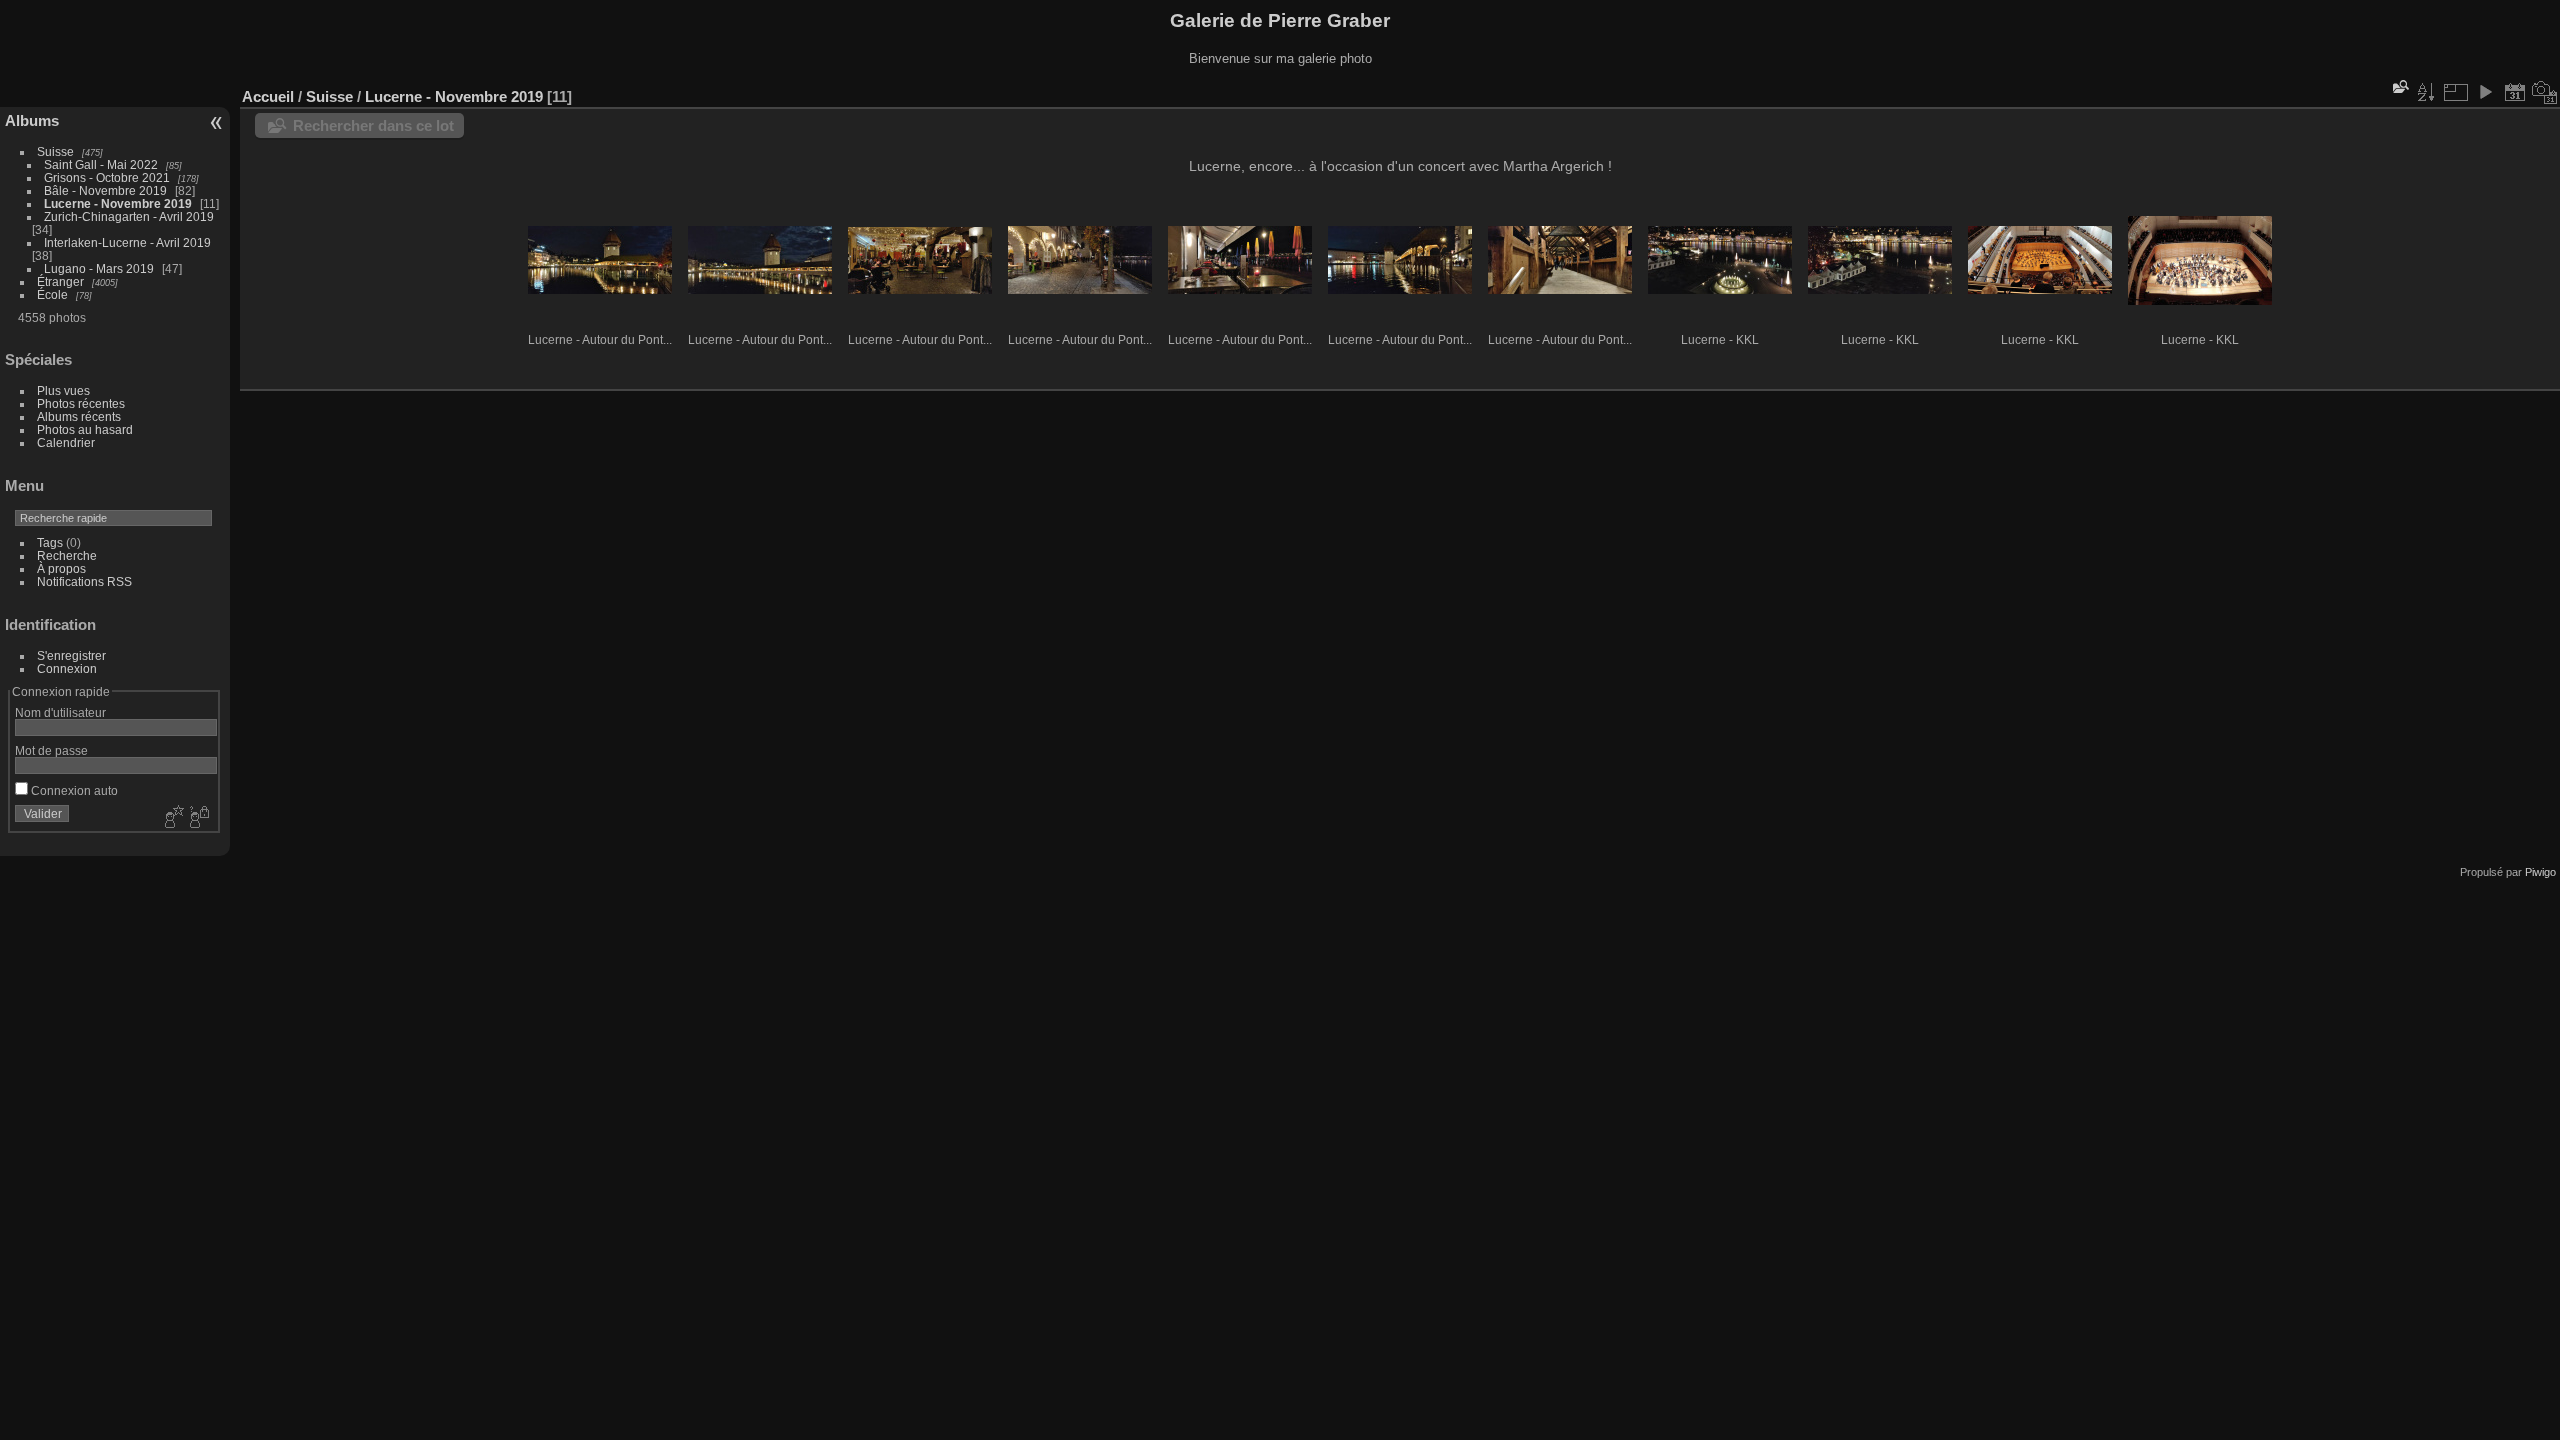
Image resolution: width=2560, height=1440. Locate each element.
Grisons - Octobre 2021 (107, 177)
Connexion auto (73, 790)
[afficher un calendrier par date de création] (2545, 92)
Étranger (60, 281)
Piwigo (2540, 872)
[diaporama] (2485, 92)
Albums (32, 120)
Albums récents (79, 416)
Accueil (268, 96)
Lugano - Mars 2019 (99, 268)
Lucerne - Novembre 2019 (118, 203)
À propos (61, 568)
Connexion (67, 668)
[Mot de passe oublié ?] (198, 818)
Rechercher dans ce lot (373, 125)
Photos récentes (81, 403)
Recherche (67, 555)
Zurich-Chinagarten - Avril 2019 (129, 216)
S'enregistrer (71, 655)
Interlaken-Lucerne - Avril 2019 (127, 242)
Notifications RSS (84, 581)
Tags (50, 542)
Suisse (55, 151)
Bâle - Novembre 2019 (105, 190)
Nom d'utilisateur (60, 712)
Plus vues (63, 390)
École (52, 294)
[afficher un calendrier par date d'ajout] (2515, 92)
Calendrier (66, 442)
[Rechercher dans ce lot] (2399, 86)
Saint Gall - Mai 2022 (101, 164)
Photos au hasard (85, 429)
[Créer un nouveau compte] (172, 818)
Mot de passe (51, 750)
